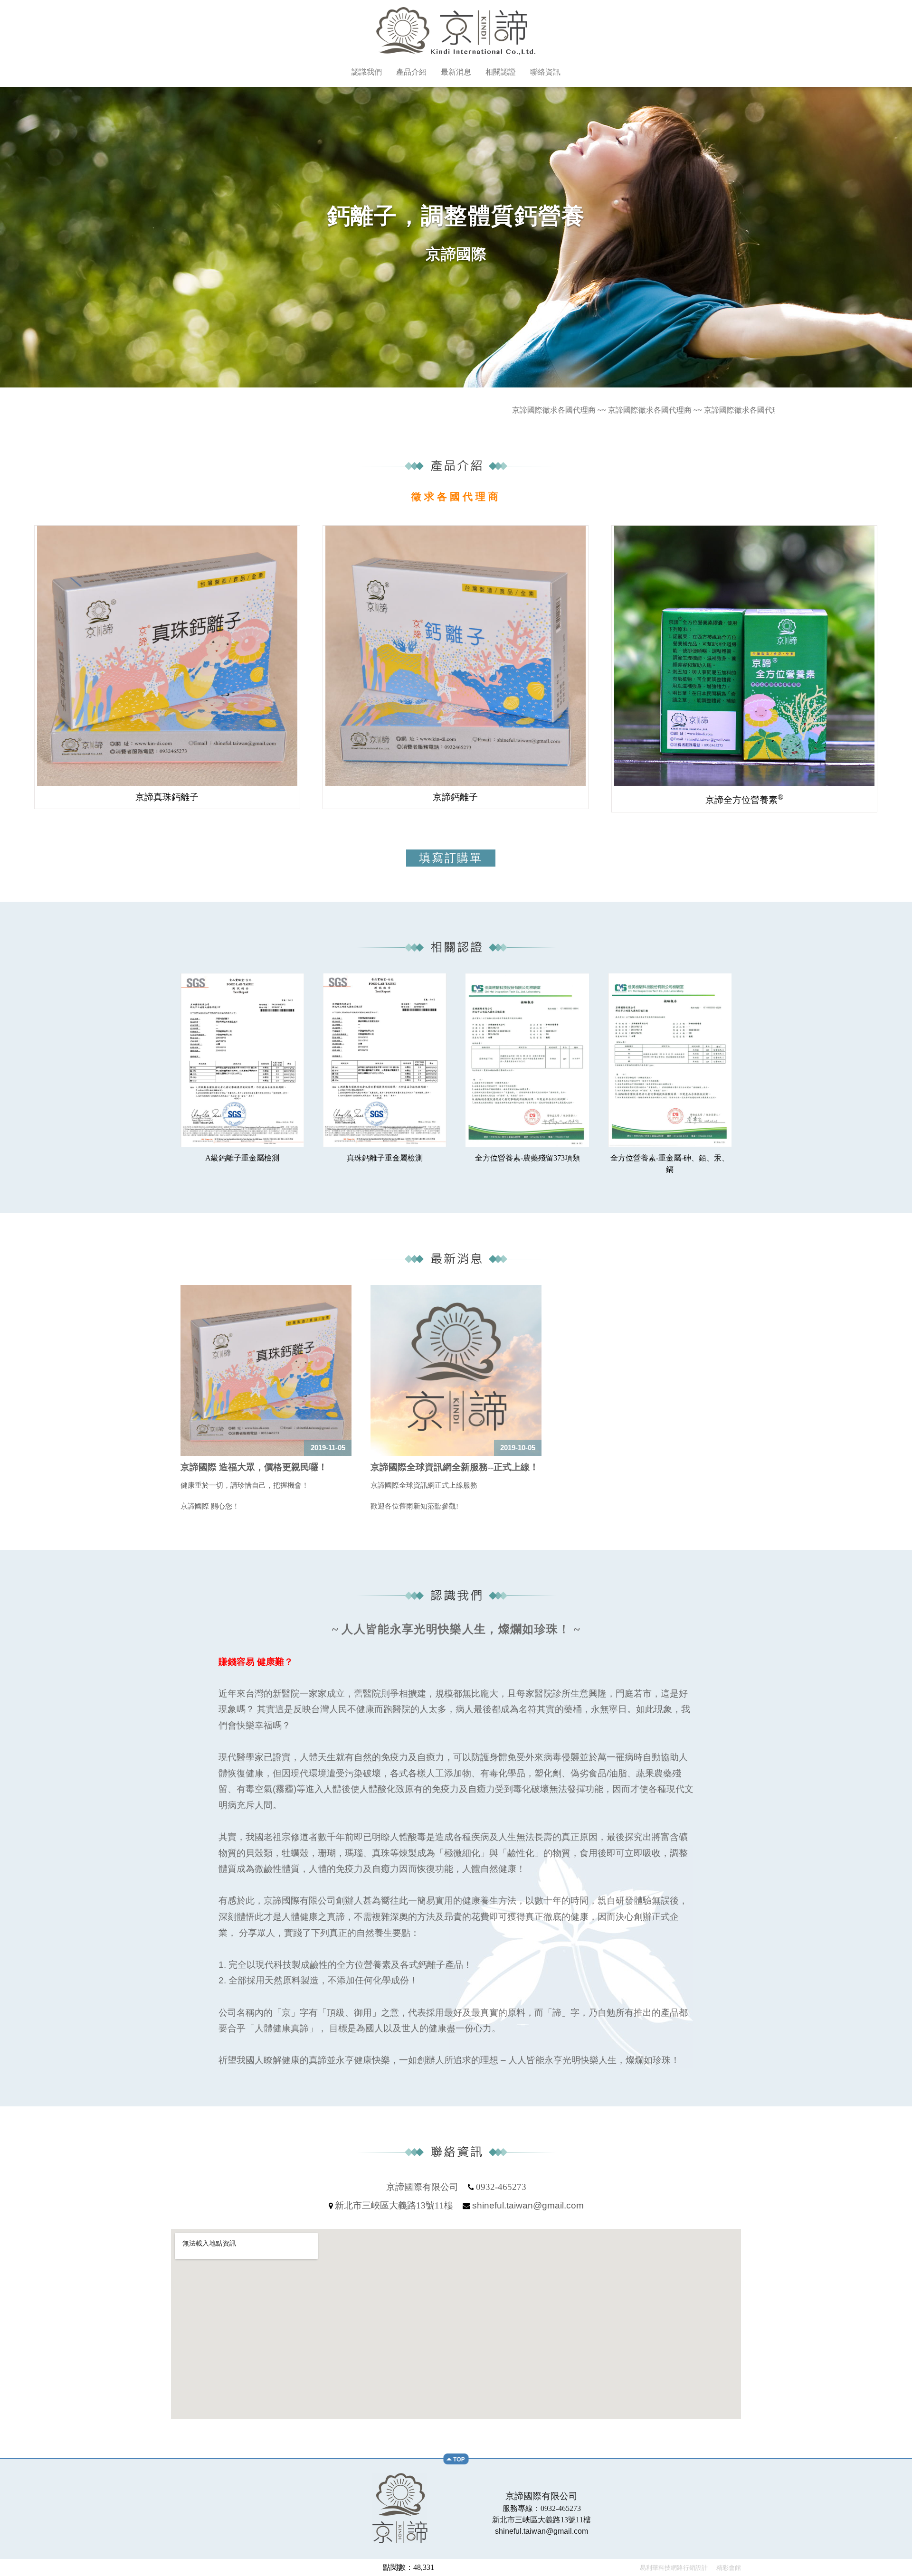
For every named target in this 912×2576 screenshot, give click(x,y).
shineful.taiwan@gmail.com (528, 2206)
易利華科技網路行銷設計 (674, 2568)
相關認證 (501, 72)
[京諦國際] (456, 52)
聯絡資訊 (545, 72)
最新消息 (456, 72)
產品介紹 (411, 72)
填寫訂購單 (451, 858)
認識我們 (367, 72)
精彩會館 (728, 2568)
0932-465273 (501, 2187)
